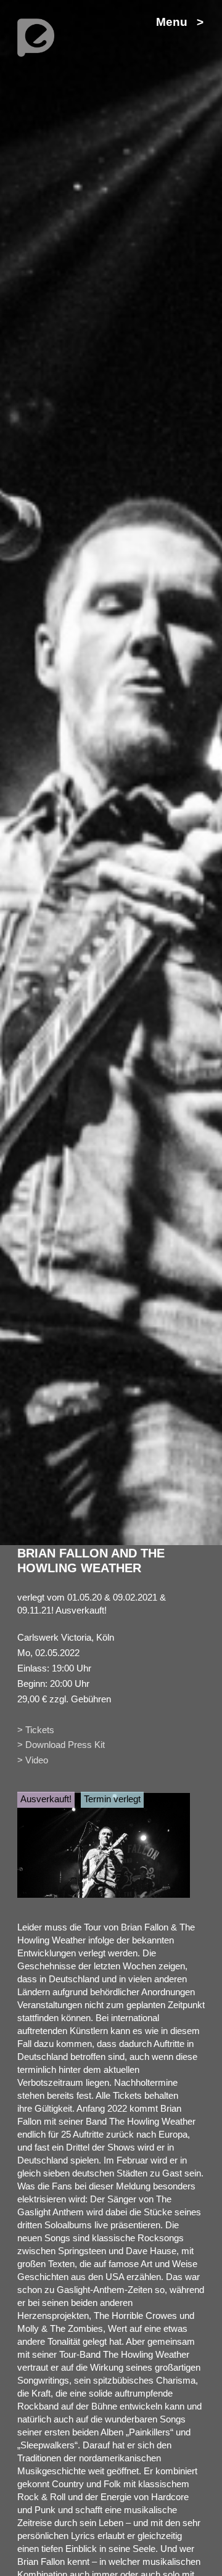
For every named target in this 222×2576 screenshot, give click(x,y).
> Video (33, 1760)
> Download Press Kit (61, 1745)
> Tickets (36, 1730)
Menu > (180, 22)
